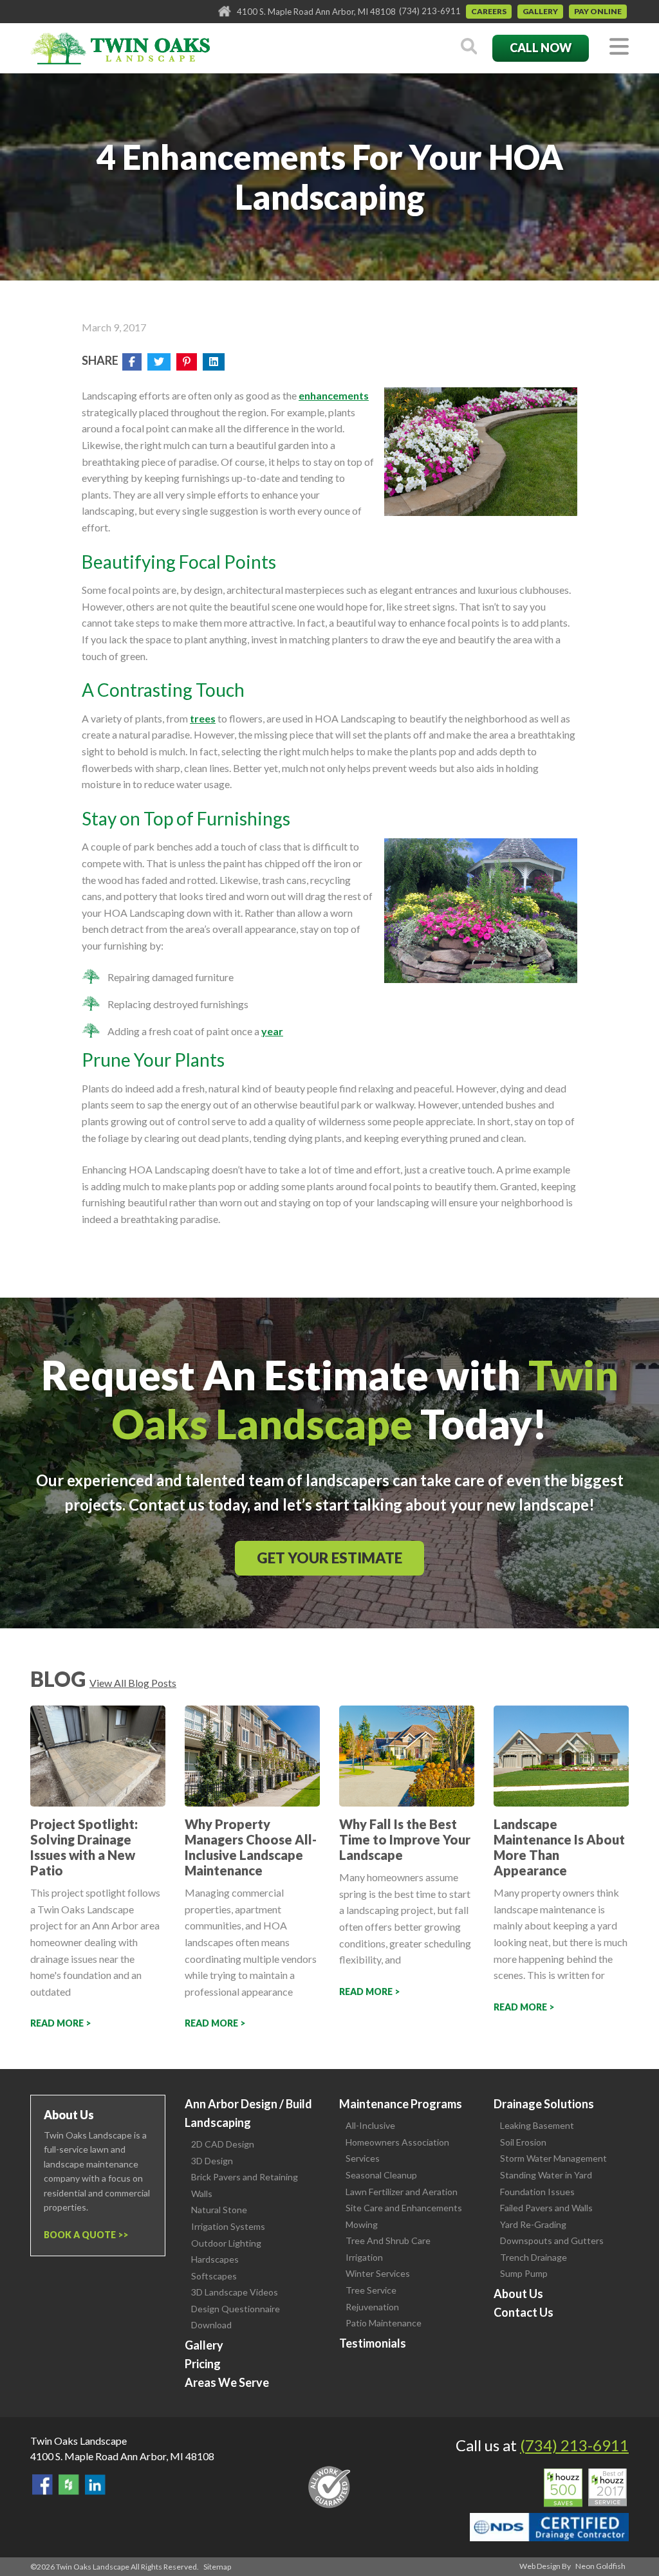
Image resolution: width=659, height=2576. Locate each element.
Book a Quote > (83, 2235)
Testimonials (373, 2343)
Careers (489, 11)
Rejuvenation (372, 2307)
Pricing (203, 2364)
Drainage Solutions (544, 2104)
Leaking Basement (537, 2125)
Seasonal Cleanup (381, 2175)
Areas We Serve (227, 2382)
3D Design (212, 2161)
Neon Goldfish (600, 2566)
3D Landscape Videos (235, 2292)
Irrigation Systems (228, 2226)
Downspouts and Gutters (552, 2240)
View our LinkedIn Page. (95, 2485)
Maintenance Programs (401, 2104)
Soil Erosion (523, 2142)
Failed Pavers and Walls (546, 2208)
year (272, 1031)
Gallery (540, 11)
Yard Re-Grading (533, 2224)
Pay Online (598, 11)
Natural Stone (219, 2210)
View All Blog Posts (133, 1683)
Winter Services (378, 2273)
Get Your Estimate (329, 1558)
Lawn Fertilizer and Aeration (402, 2192)
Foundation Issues (537, 2192)
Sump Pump (524, 2273)
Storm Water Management (553, 2158)
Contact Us (524, 2312)
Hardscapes (215, 2259)
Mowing (362, 2224)
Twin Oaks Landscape (79, 2441)
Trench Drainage (534, 2257)
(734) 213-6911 (430, 11)
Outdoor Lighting (226, 2243)
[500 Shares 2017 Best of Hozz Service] (585, 2488)
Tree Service (371, 2290)
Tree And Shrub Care (388, 2240)
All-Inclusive (370, 2125)
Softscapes (214, 2276)
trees (203, 718)
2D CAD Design (223, 2144)
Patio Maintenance (384, 2323)
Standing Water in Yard (546, 2175)
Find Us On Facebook (42, 2485)
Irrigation (364, 2257)
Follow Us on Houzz (69, 2485)
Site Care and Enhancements (404, 2208)
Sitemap (217, 2567)
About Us (518, 2294)
